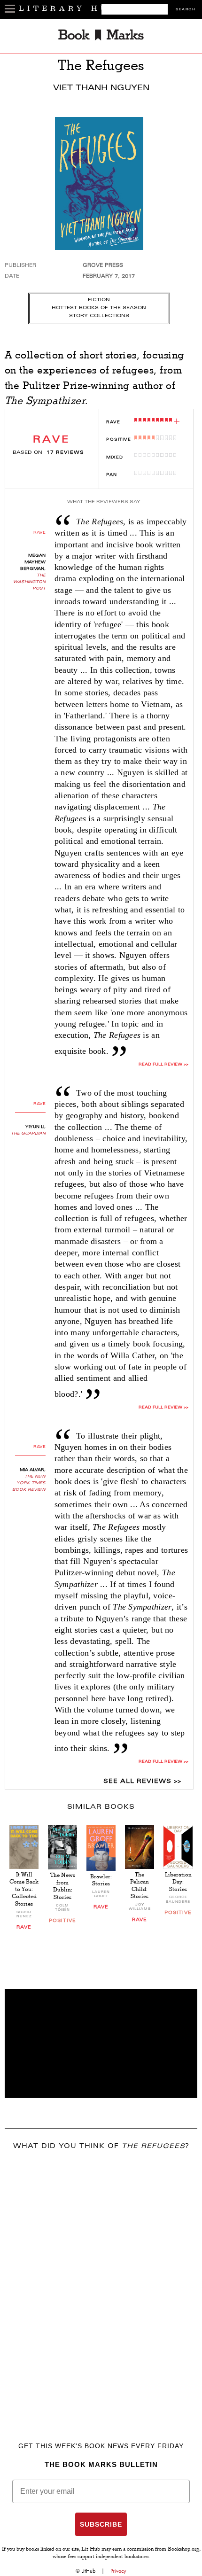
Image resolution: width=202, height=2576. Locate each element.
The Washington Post (29, 582)
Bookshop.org (183, 2550)
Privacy (118, 2571)
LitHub (88, 2571)
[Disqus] (101, 2282)
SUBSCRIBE (101, 2524)
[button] (101, 2043)
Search (186, 10)
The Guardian (28, 1134)
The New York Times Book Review (29, 1483)
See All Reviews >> (142, 1782)
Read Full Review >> (163, 1408)
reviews (65, 453)
